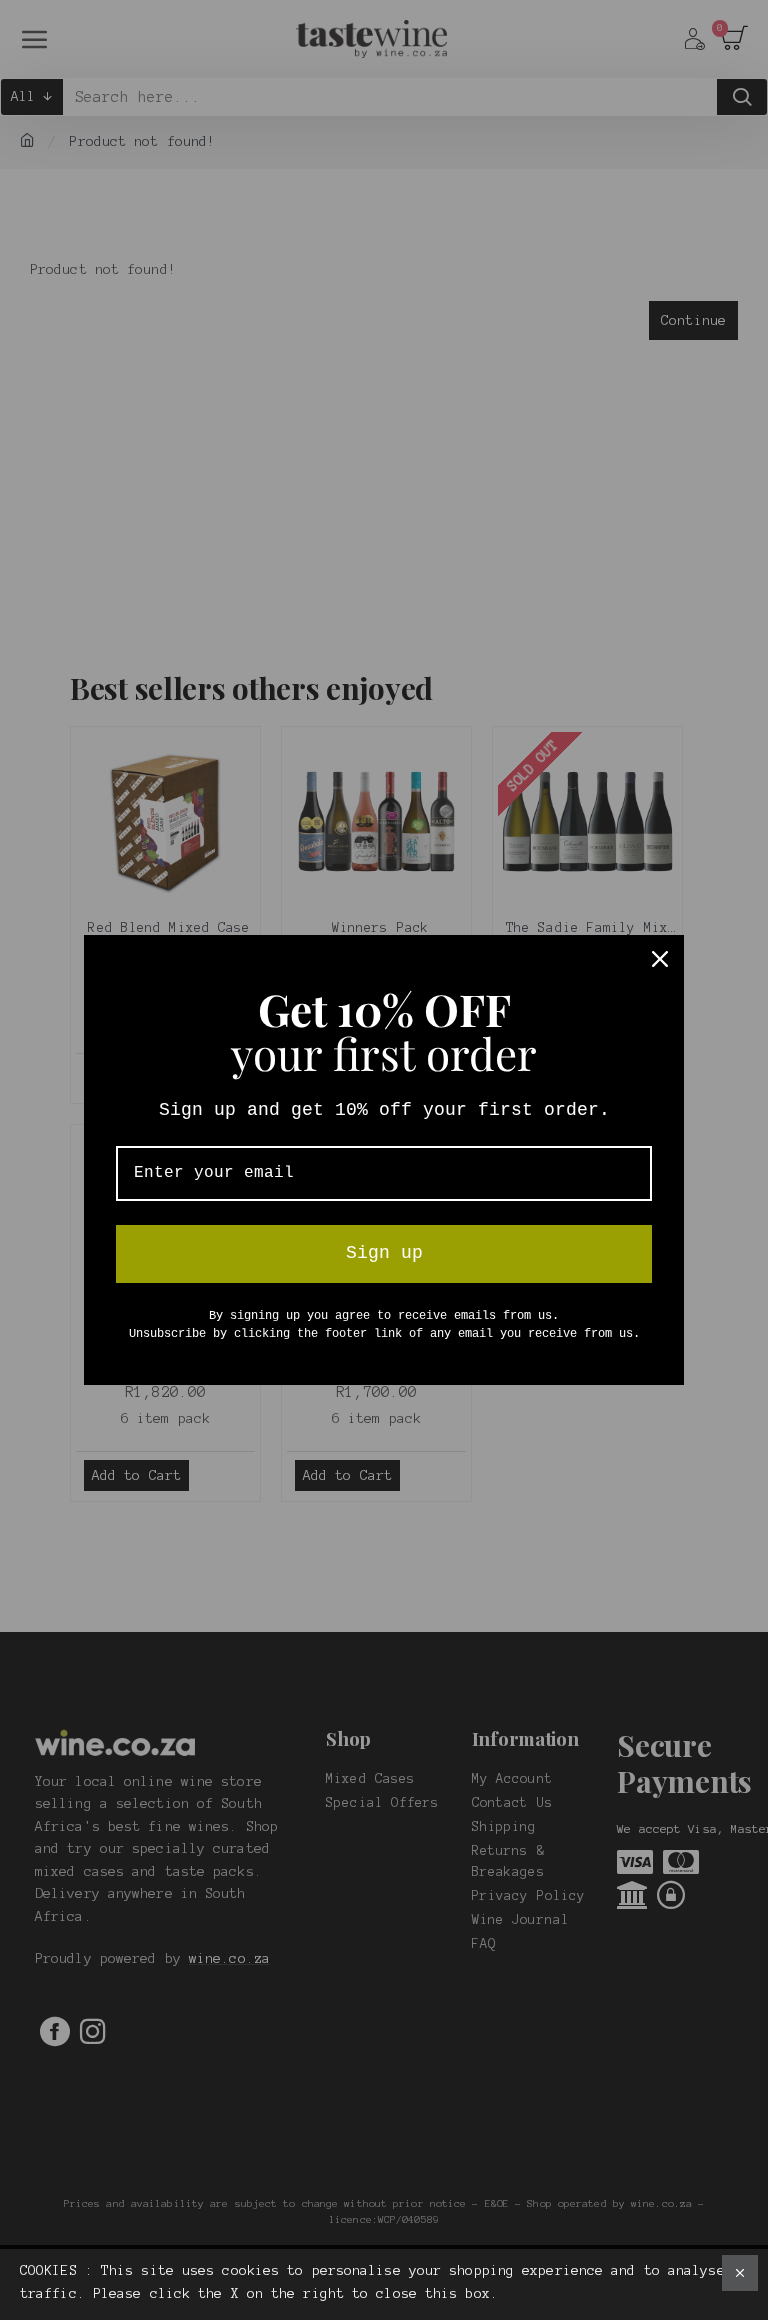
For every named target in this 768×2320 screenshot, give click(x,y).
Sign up (384, 1253)
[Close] (660, 959)
